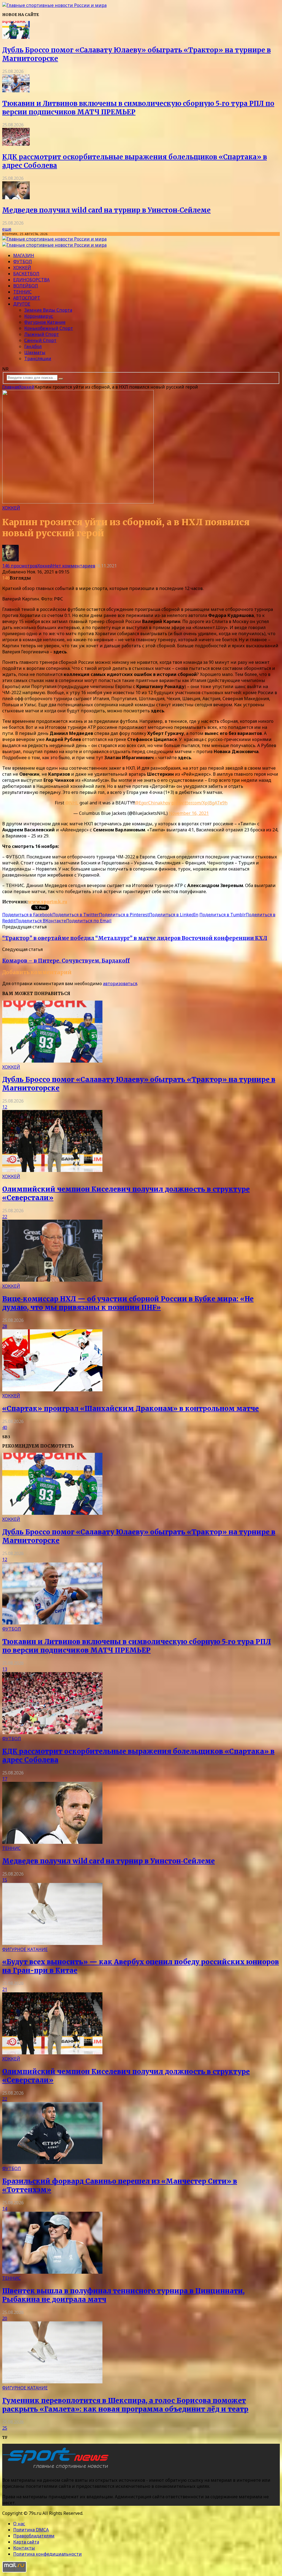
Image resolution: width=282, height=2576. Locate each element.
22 (5, 1217)
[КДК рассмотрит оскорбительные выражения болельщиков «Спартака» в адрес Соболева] (16, 144)
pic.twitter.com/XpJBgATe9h (199, 803)
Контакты (24, 2548)
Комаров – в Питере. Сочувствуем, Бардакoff (66, 961)
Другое (22, 304)
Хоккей (22, 268)
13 (5, 1669)
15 (5, 1880)
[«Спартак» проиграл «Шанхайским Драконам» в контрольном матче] (52, 1390)
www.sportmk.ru (48, 902)
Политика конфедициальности (48, 2554)
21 (5, 1989)
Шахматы (35, 352)
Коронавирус (39, 316)
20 (5, 2318)
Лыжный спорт (42, 334)
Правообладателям (34, 2536)
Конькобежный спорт (49, 328)
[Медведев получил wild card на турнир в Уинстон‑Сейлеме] (16, 198)
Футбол (23, 262)
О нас (19, 2524)
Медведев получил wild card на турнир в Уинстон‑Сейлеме (106, 210)
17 (5, 1779)
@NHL (72, 803)
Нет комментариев (74, 566)
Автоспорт (27, 298)
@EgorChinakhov (153, 803)
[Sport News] (54, 5)
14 (5, 2209)
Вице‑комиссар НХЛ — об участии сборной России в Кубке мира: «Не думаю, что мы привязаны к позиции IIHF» (128, 1303)
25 (5, 2428)
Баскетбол (26, 274)
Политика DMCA (31, 2530)
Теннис (22, 292)
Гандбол (33, 346)
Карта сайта (26, 2542)
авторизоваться (120, 983)
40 (5, 1427)
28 (5, 1326)
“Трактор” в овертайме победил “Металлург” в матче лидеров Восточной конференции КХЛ (135, 938)
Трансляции (38, 359)
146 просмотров (20, 566)
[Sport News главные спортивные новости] (57, 2469)
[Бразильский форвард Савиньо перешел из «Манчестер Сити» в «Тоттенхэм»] (52, 2162)
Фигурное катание (45, 322)
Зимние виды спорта (48, 310)
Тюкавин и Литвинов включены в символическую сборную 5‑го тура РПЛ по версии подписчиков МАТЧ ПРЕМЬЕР (137, 1646)
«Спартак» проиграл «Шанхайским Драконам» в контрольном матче (131, 1409)
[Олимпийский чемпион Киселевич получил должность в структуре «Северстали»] (52, 1170)
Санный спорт (40, 340)
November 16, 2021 (189, 813)
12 (5, 1107)
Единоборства (31, 280)
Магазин (24, 255)
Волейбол (26, 286)
